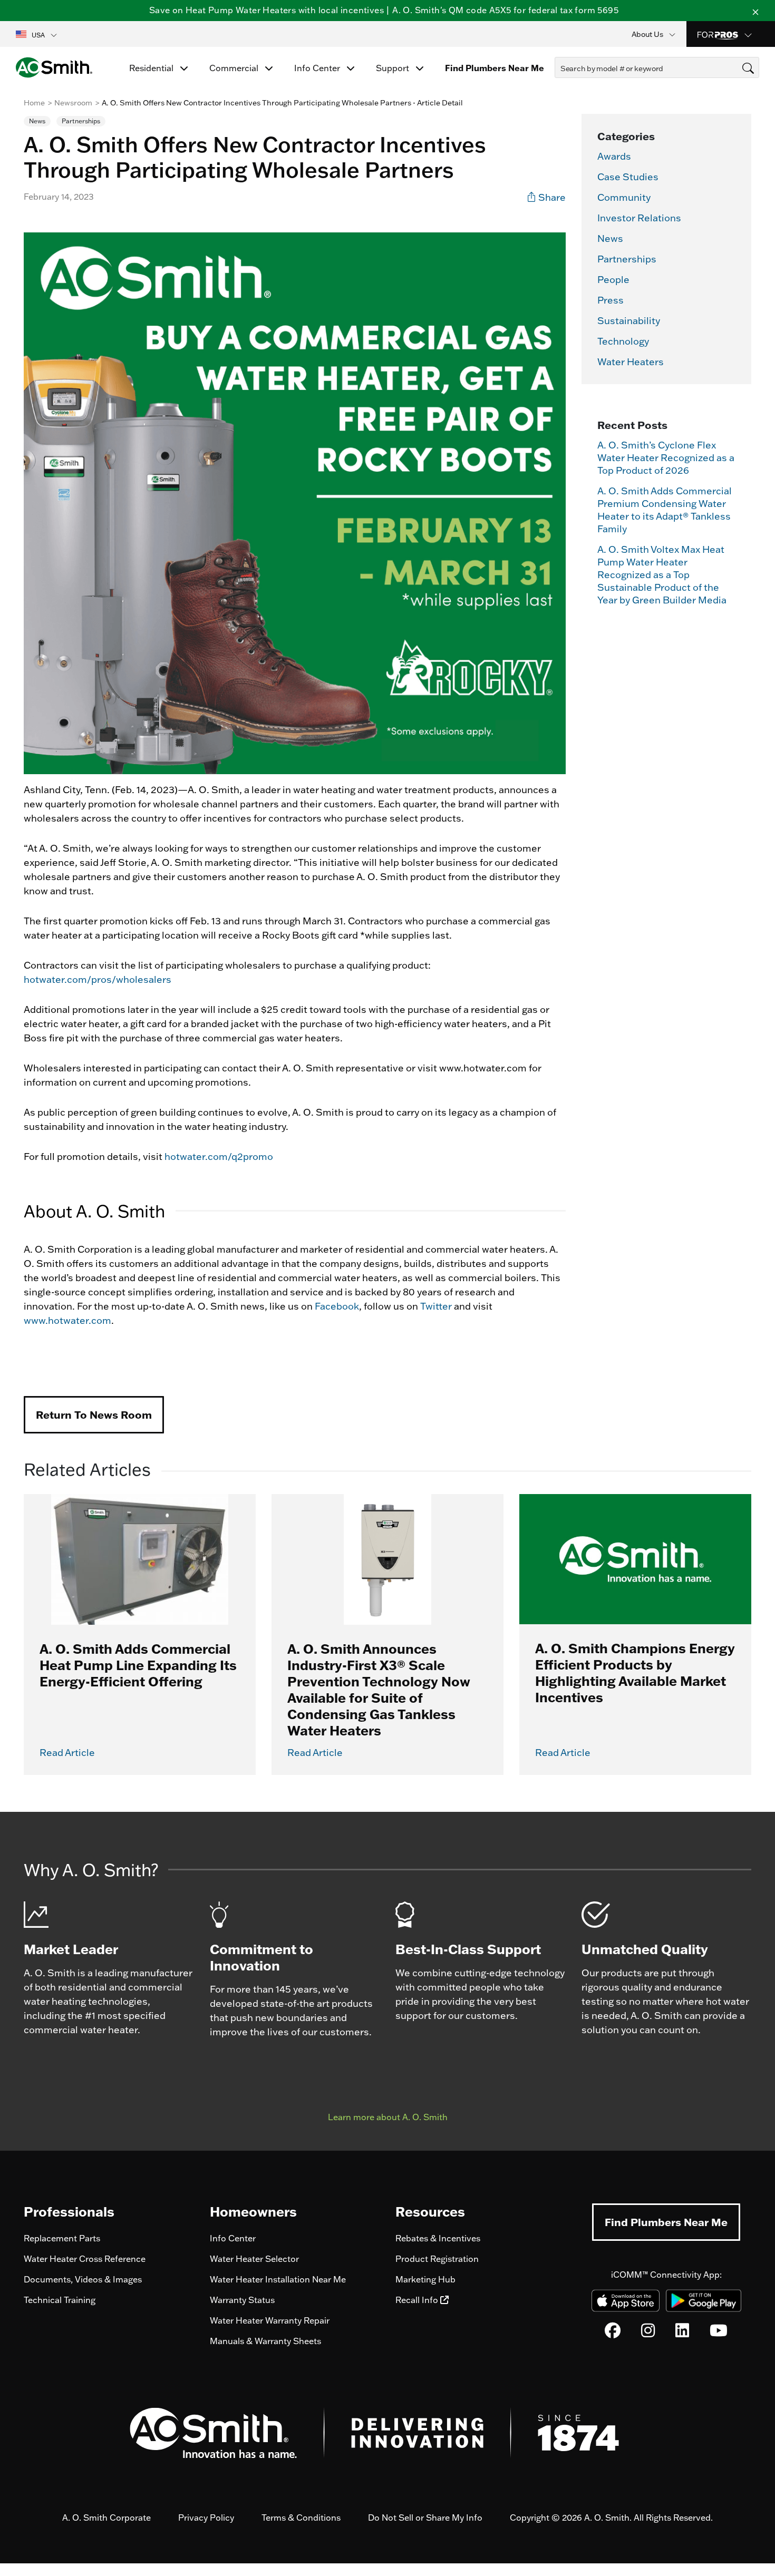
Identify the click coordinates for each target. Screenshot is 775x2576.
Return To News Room (94, 1414)
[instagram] (648, 2333)
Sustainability (629, 321)
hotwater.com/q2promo (219, 1157)
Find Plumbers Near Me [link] (495, 68)
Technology (623, 341)
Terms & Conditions (301, 2518)
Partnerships (627, 259)
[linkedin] (682, 2333)
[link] (547, 197)
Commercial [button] (235, 68)
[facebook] (613, 2333)
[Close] (755, 11)
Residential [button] (152, 68)
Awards (614, 156)
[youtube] (719, 2333)
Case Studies (628, 177)
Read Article (67, 1753)
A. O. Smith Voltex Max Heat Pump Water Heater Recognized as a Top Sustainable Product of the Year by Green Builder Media (662, 575)
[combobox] (657, 67)
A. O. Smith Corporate (106, 2518)
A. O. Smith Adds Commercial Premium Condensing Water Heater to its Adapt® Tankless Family (665, 510)
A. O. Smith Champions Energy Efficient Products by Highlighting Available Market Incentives (635, 1672)
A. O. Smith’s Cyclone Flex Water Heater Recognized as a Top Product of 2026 (666, 458)
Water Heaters (631, 362)
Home (34, 103)
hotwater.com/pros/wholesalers (98, 979)
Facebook (337, 1306)
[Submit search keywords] (558, 87)
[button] (37, 34)
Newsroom (73, 103)
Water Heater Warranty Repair (270, 2320)
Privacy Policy (206, 2518)
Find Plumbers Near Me (666, 2222)
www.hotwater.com (67, 1320)
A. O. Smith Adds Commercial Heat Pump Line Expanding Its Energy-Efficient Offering (138, 1665)
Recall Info (418, 2300)
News (610, 238)
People (613, 280)
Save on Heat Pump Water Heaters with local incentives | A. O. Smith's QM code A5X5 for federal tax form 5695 (384, 10)
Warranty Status (242, 2300)
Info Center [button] (318, 68)
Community (624, 197)
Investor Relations (639, 218)
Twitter (436, 1306)
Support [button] (394, 68)
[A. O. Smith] (54, 67)
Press (611, 300)
